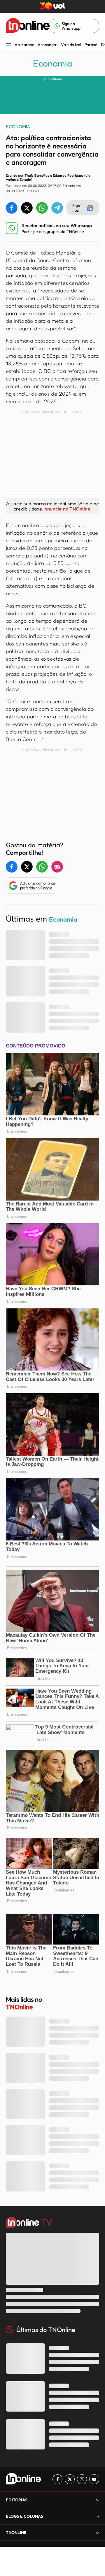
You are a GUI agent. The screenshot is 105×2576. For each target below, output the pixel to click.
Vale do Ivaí (71, 45)
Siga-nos (77, 208)
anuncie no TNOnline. (68, 509)
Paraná (91, 45)
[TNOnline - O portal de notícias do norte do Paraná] (28, 26)
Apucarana (24, 45)
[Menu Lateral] (8, 46)
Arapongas (47, 45)
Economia (52, 63)
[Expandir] (98, 2532)
